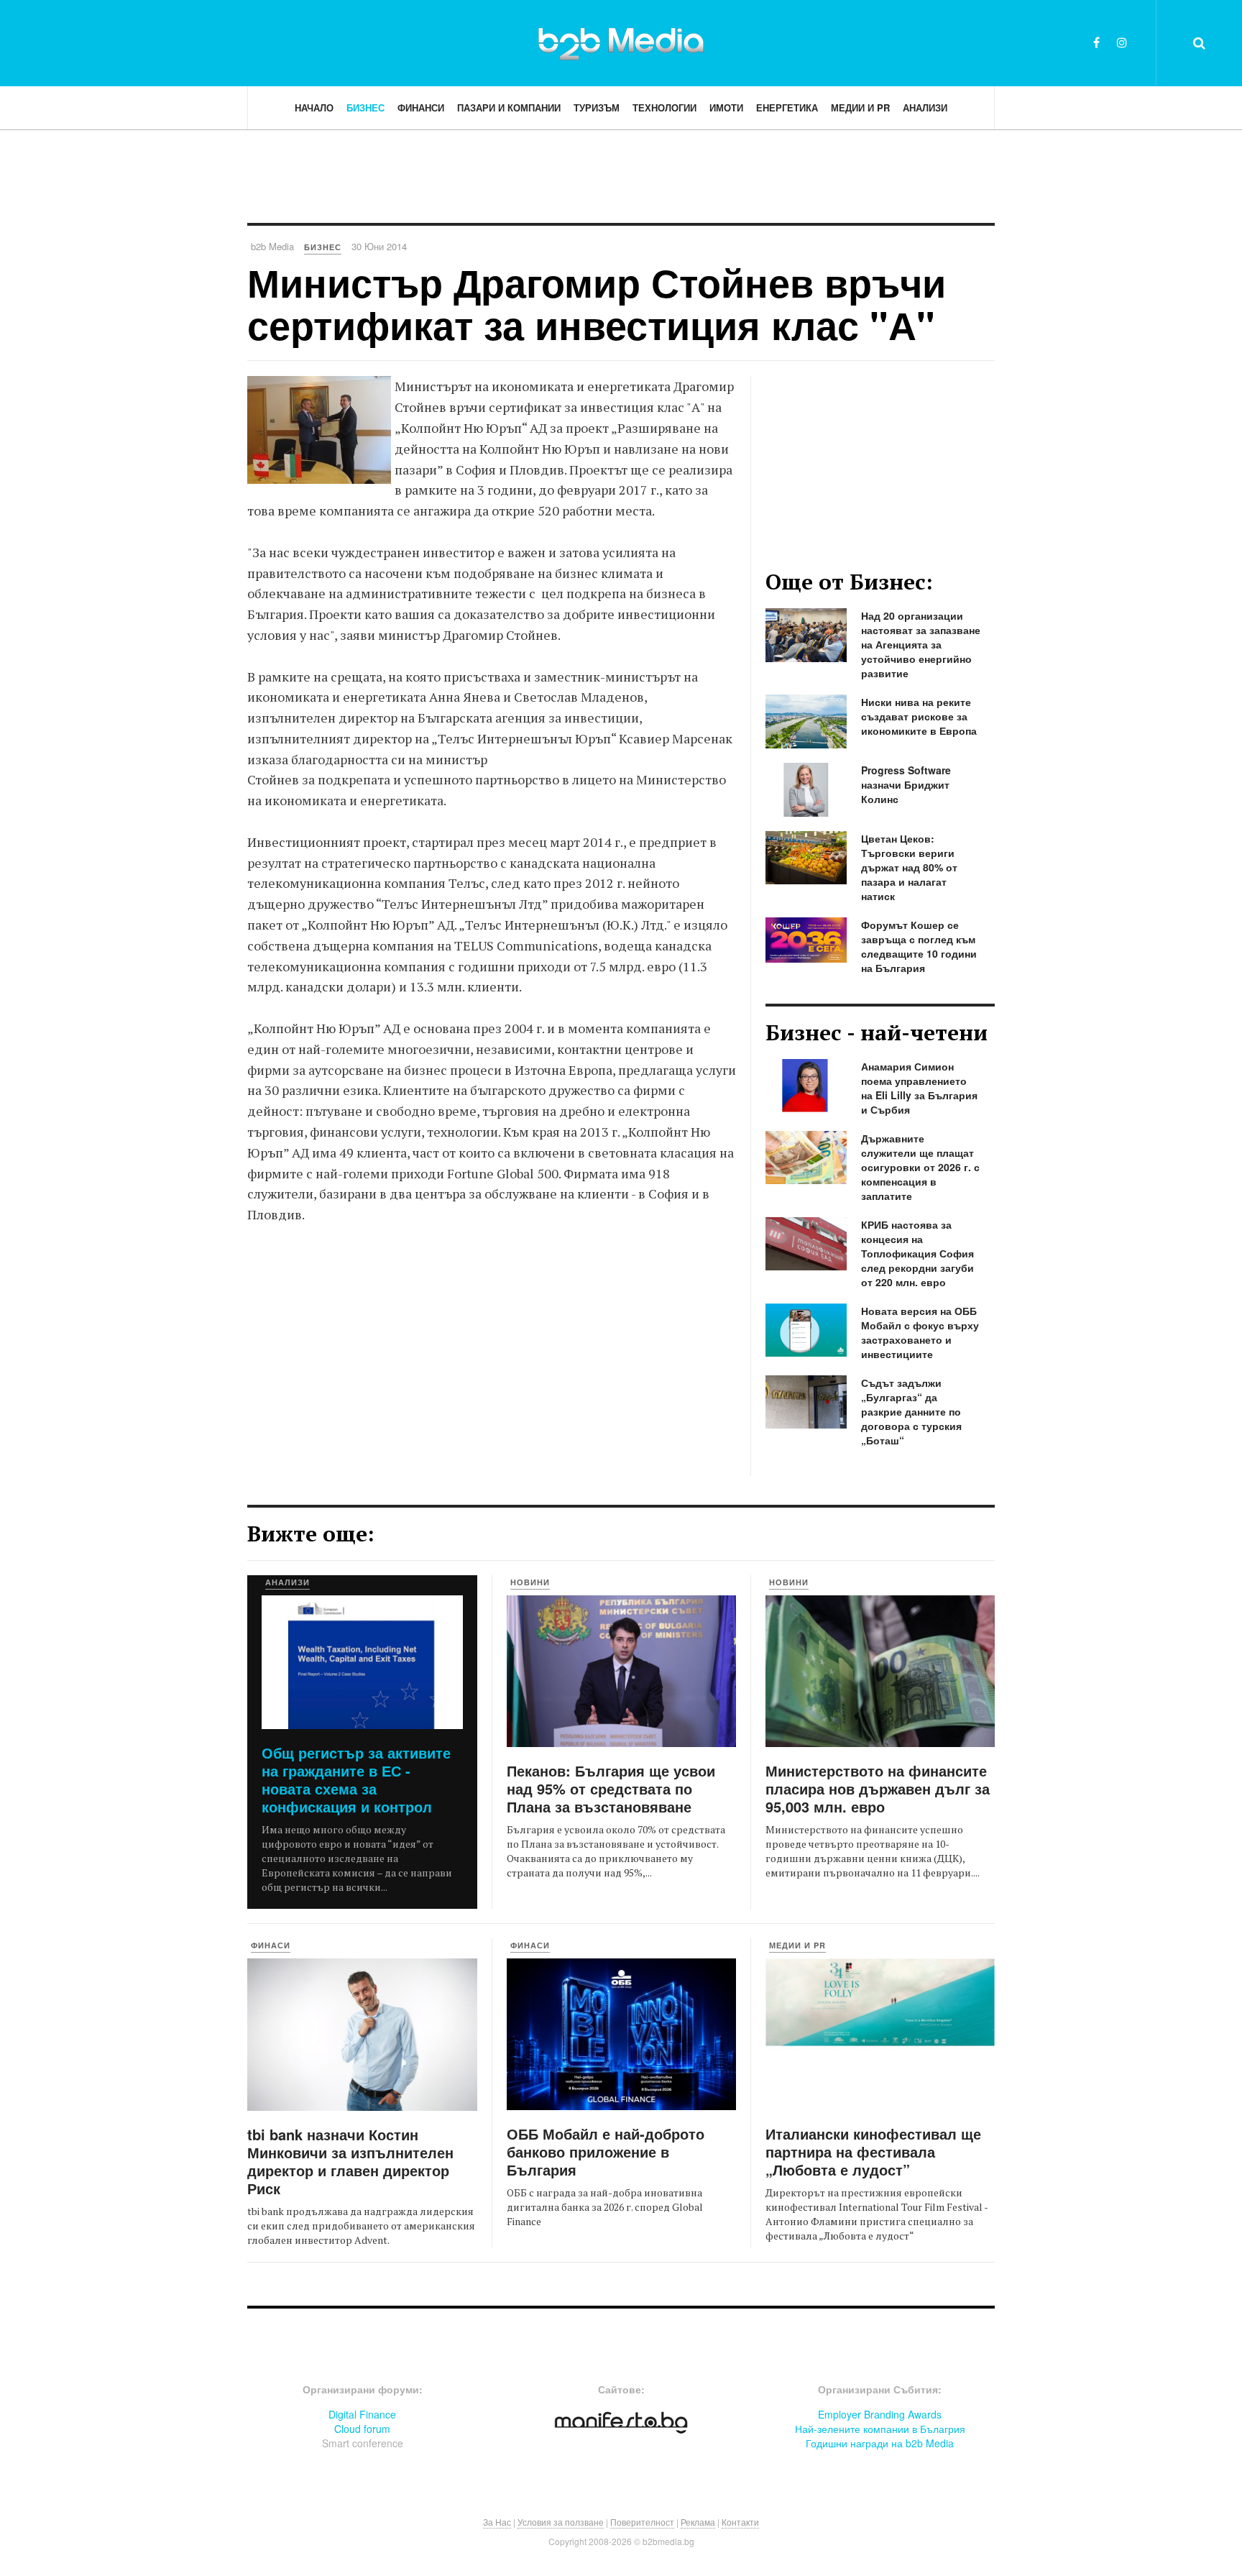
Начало (314, 107)
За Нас (497, 2522)
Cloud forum (362, 2429)
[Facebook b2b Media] (1096, 42)
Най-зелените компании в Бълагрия (880, 2429)
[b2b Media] (621, 42)
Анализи (925, 107)
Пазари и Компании (509, 107)
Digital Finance (362, 2414)
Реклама (698, 2522)
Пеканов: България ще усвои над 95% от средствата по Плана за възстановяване (611, 1788)
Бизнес (365, 107)
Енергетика (787, 107)
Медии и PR (860, 107)
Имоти (726, 107)
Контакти (740, 2522)
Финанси (421, 107)
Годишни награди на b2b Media (880, 2443)
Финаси (271, 1945)
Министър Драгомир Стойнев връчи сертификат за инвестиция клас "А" (597, 303)
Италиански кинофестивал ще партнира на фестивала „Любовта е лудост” (873, 2151)
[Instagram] (1122, 42)
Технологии (664, 107)
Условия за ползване (561, 2522)
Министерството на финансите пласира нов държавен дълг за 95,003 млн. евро (878, 1788)
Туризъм (597, 107)
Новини (530, 1582)
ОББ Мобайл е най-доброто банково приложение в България (606, 2151)
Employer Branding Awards (880, 2414)
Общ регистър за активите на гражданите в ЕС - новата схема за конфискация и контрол (356, 1779)
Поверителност (642, 2522)
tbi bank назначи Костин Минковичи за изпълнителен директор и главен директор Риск (350, 2161)
